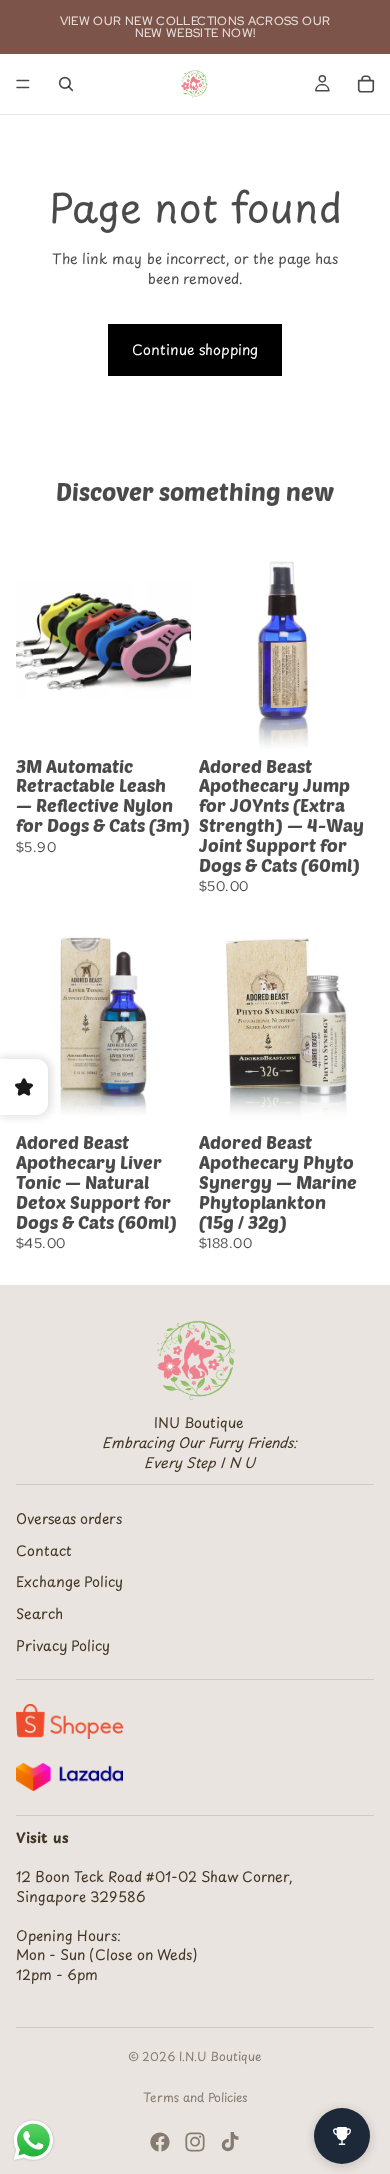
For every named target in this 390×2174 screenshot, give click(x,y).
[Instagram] (195, 2142)
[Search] (66, 84)
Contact (44, 1550)
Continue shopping (195, 349)
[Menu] (23, 84)
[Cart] (366, 84)
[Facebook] (160, 2142)
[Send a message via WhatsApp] (33, 2140)
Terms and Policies (195, 2097)
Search (39, 1613)
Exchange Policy (69, 1581)
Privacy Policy (63, 1645)
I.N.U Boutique (220, 2056)
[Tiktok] (230, 2142)
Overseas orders (69, 1518)
